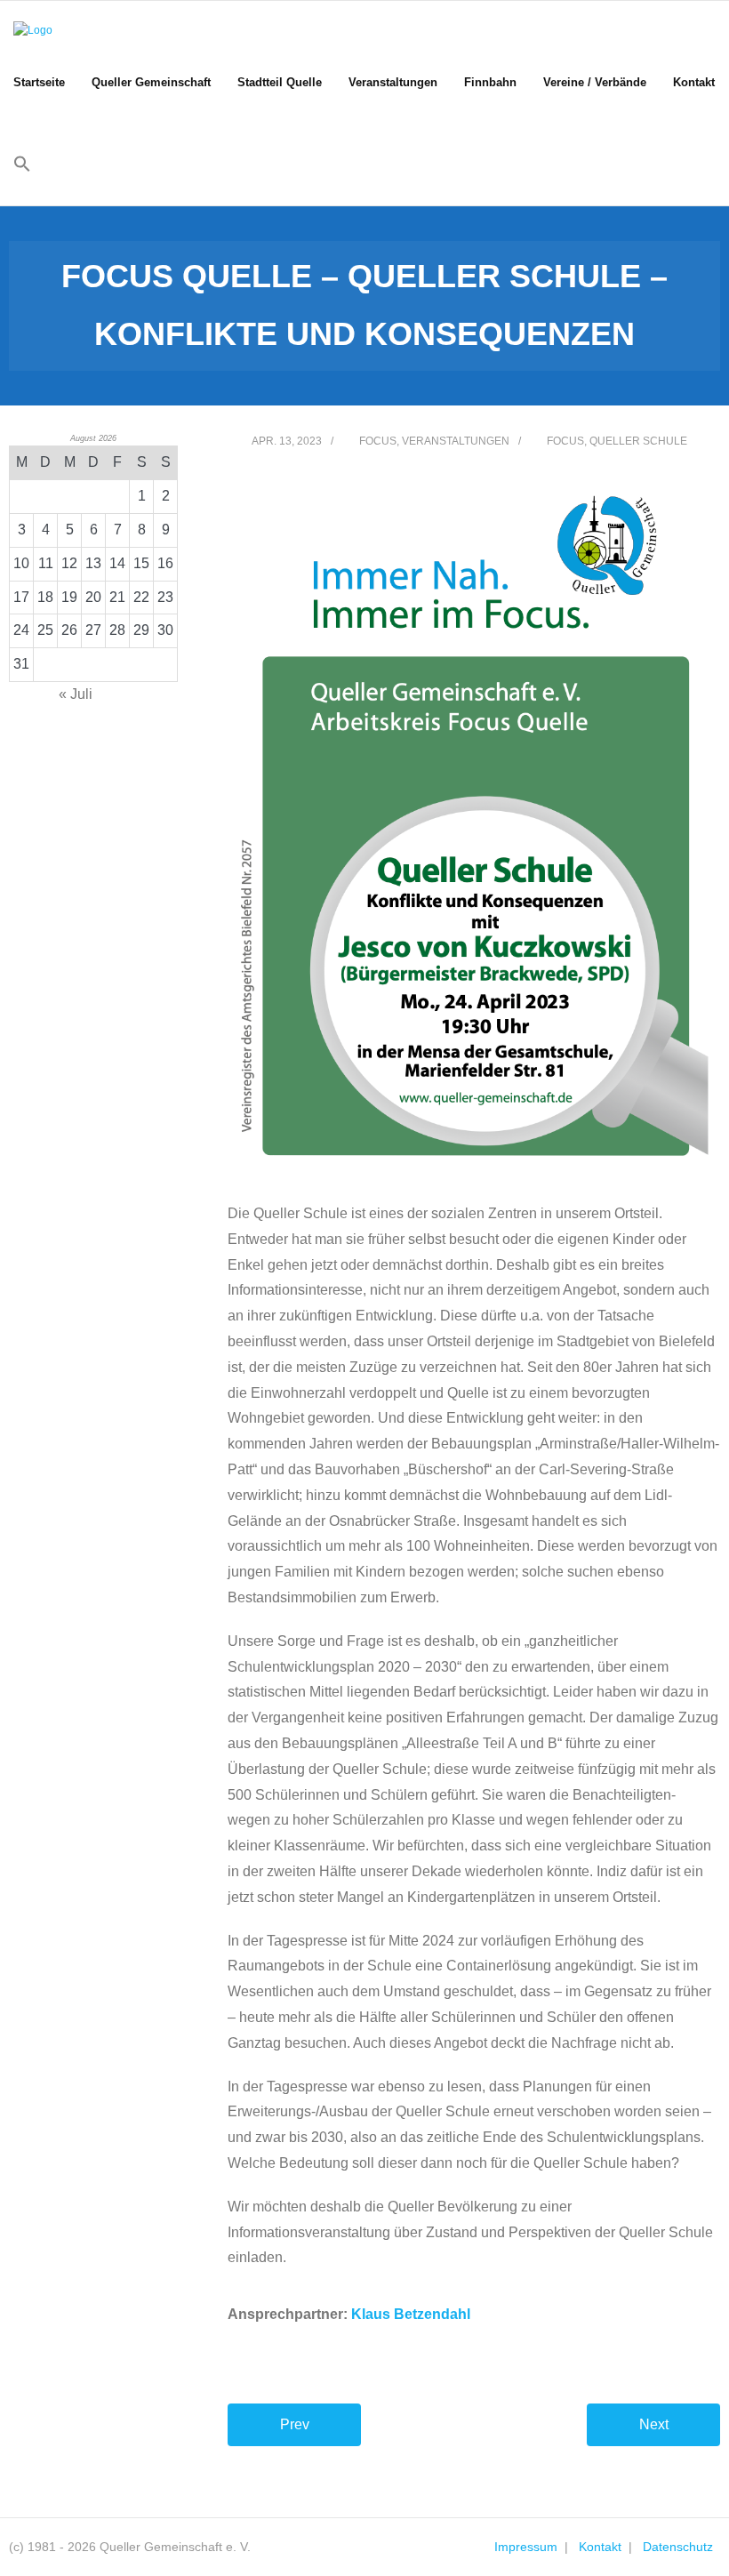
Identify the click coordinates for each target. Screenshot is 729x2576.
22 (141, 597)
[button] (22, 165)
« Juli (76, 694)
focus (565, 441)
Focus (378, 441)
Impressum (526, 2547)
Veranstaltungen (456, 441)
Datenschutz (678, 2547)
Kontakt (600, 2547)
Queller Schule (638, 441)
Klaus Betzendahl (411, 2314)
